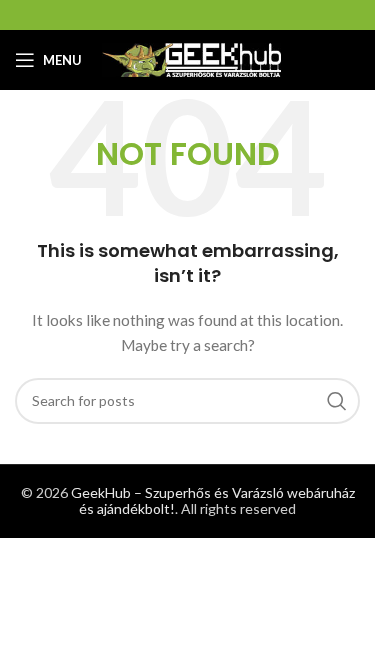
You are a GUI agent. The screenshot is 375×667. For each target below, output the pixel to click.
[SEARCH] (337, 401)
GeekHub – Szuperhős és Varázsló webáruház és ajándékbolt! (213, 501)
